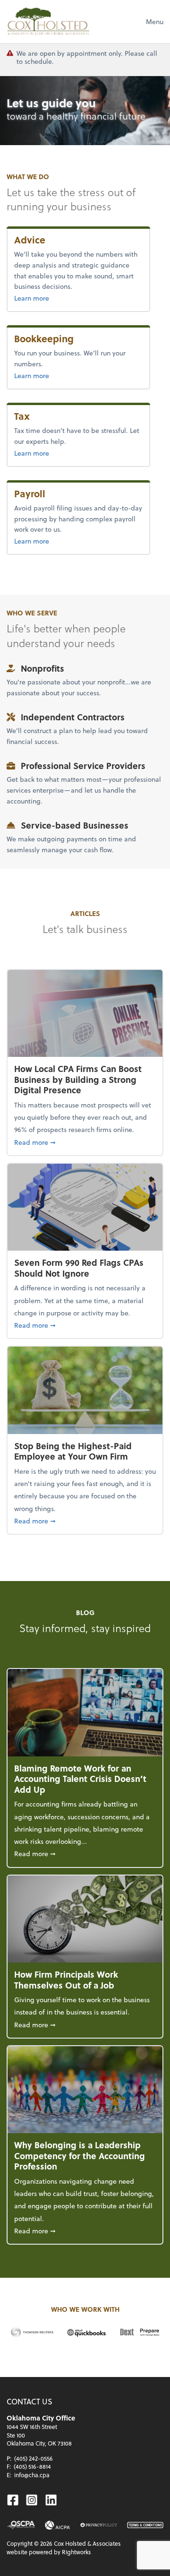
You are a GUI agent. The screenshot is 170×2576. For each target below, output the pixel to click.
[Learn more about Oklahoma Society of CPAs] (21, 2525)
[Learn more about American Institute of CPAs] (58, 2525)
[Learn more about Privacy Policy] (98, 2525)
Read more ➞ (85, 1142)
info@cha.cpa (32, 2475)
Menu (155, 22)
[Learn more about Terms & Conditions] (145, 2525)
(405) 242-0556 (34, 2458)
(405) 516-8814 (32, 2466)
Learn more (52, 298)
